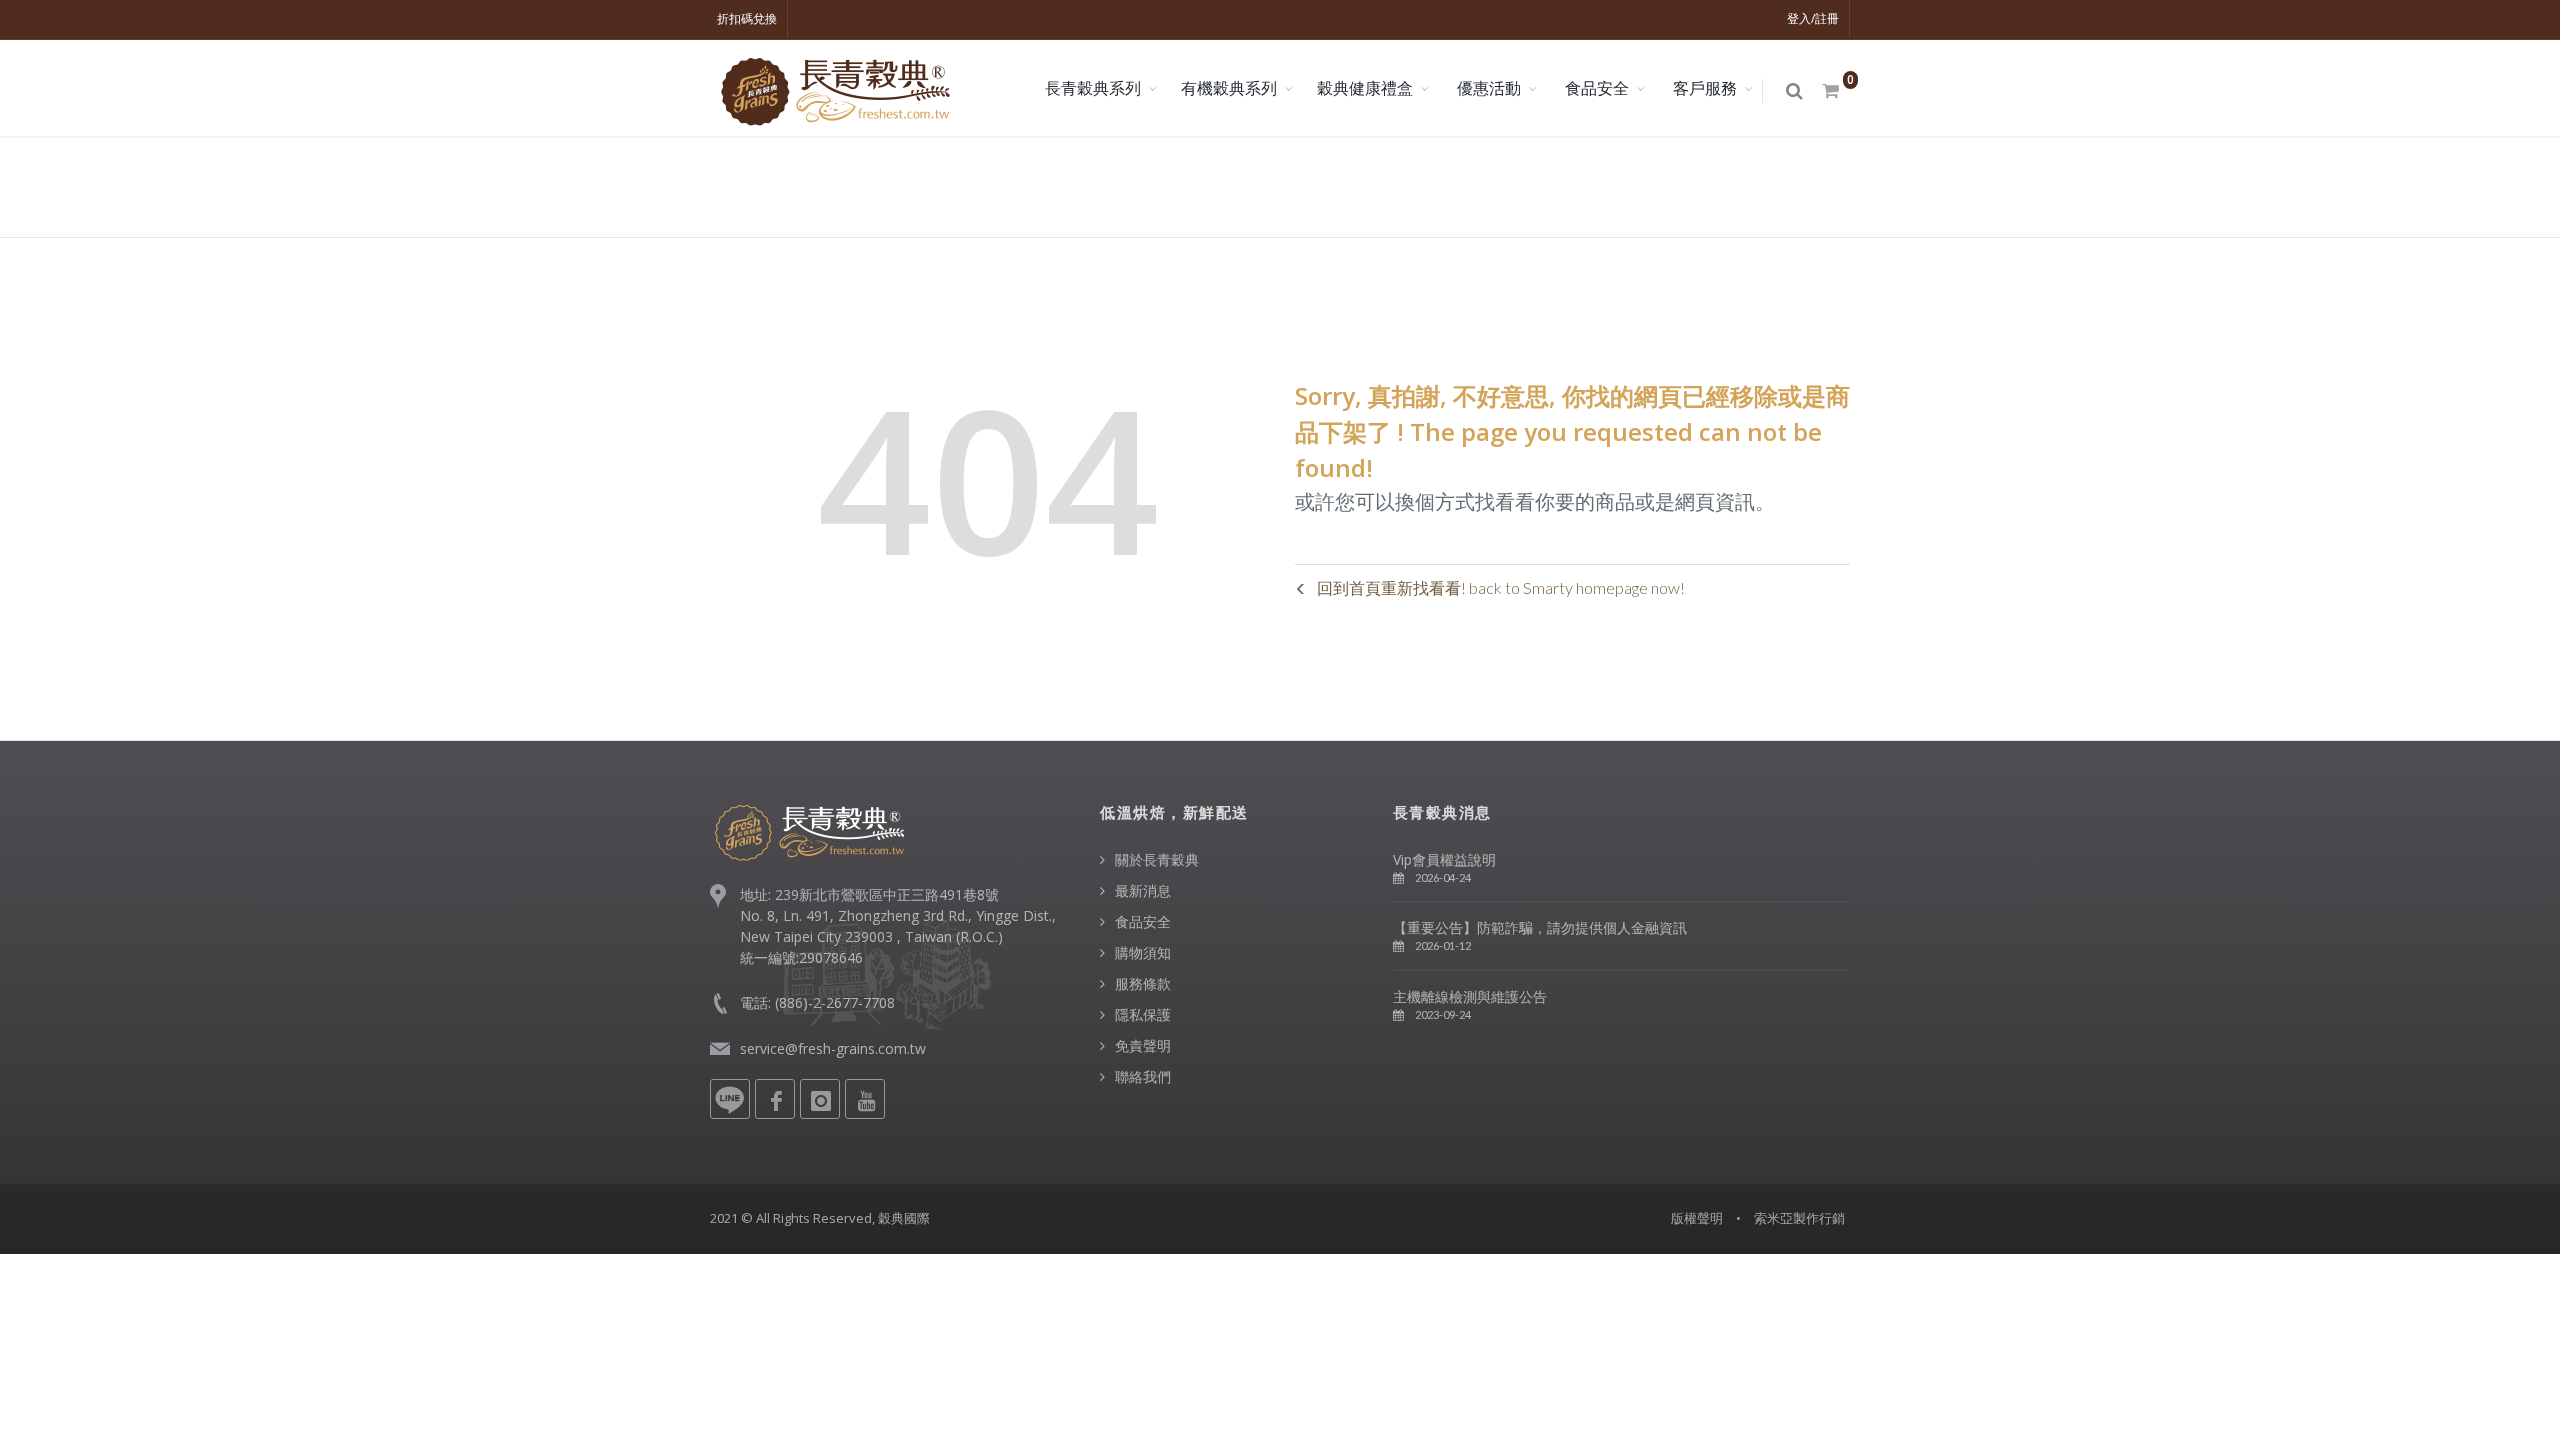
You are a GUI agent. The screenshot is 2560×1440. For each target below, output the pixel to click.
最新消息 (1143, 890)
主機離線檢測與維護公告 (1470, 996)
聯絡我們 (1143, 1076)
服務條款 (1143, 983)
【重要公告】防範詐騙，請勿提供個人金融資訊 (1540, 927)
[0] (1832, 91)
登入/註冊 (1813, 18)
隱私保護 (1143, 1014)
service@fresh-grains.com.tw (833, 1048)
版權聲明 (1697, 1218)
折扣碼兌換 (747, 18)
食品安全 (1597, 88)
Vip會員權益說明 (1444, 859)
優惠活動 (1489, 88)
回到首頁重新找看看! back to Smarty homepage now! (1501, 587)
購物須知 (1143, 952)
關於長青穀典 (1157, 859)
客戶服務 (1705, 88)
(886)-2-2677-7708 (835, 1002)
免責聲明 (1143, 1045)
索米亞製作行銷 (1799, 1218)
